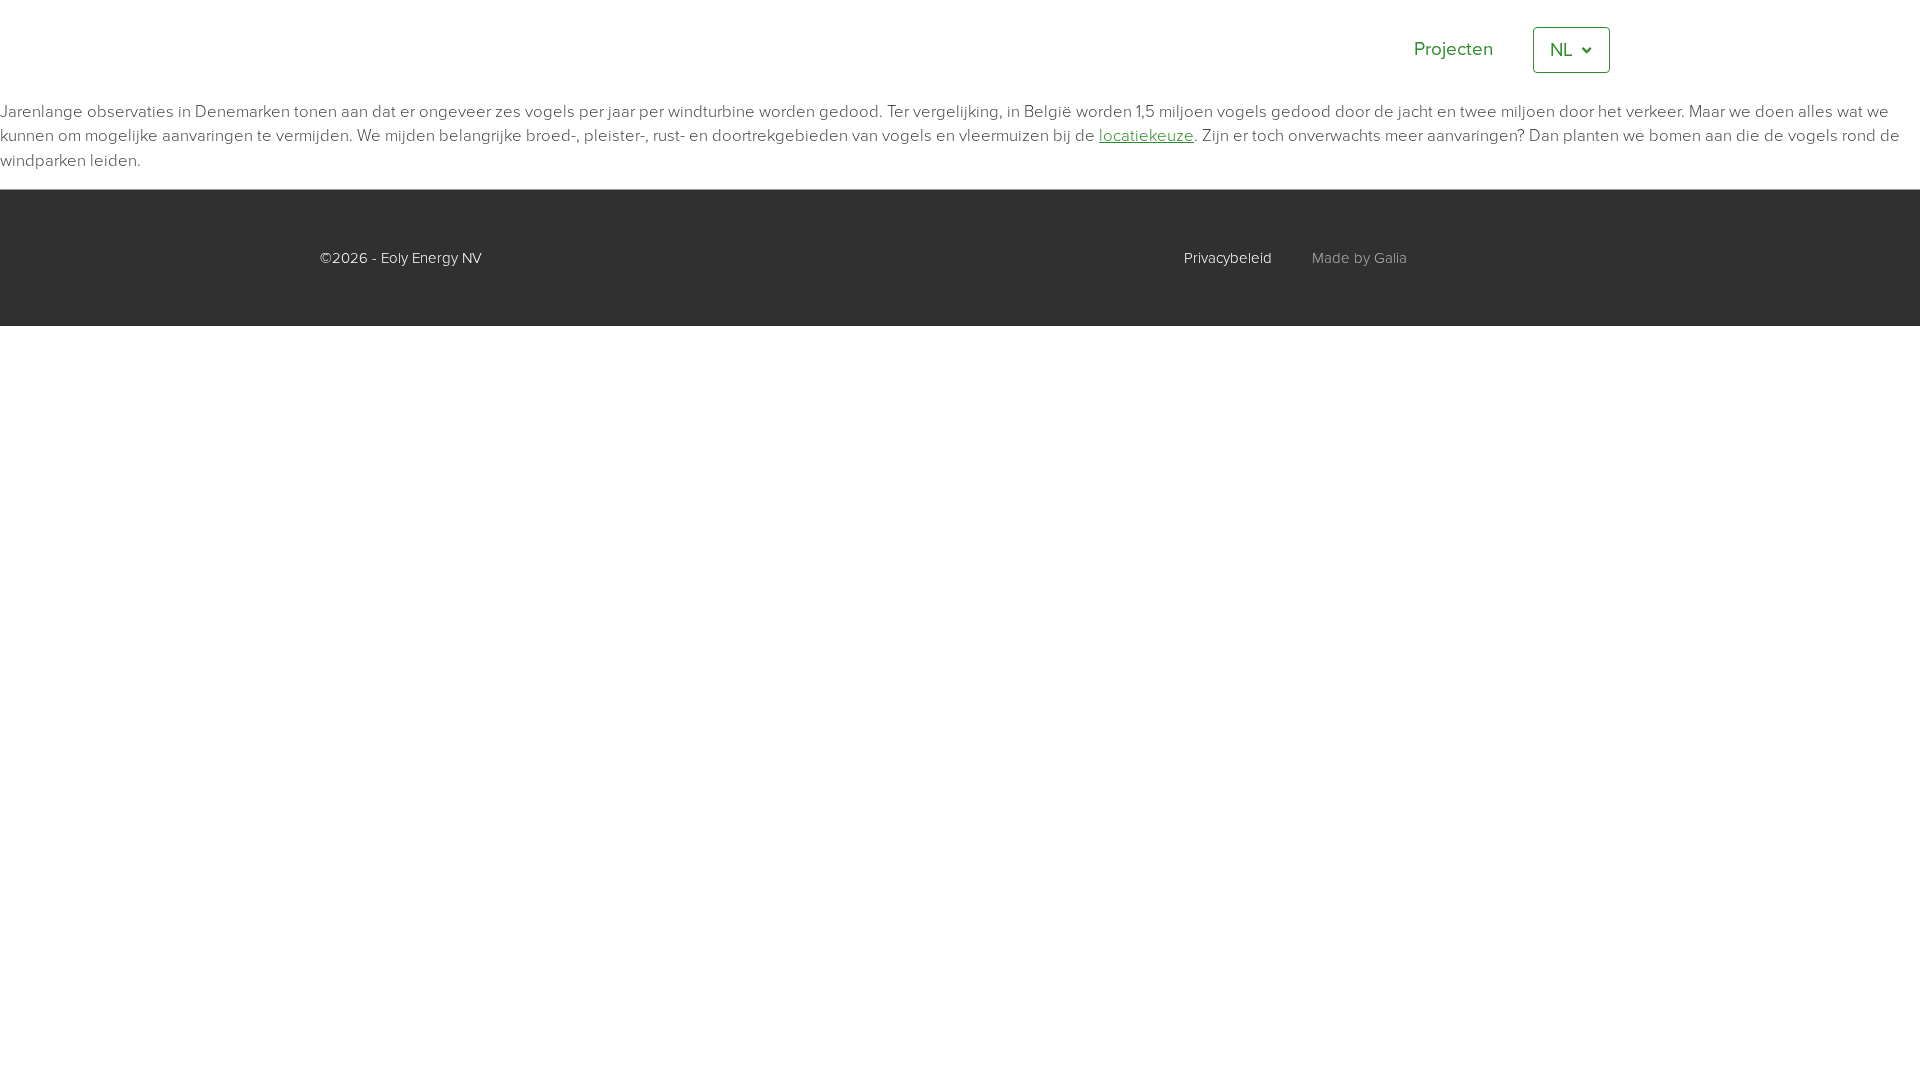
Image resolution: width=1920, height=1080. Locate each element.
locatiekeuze (1146, 136)
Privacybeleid (1228, 258)
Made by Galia (1359, 258)
